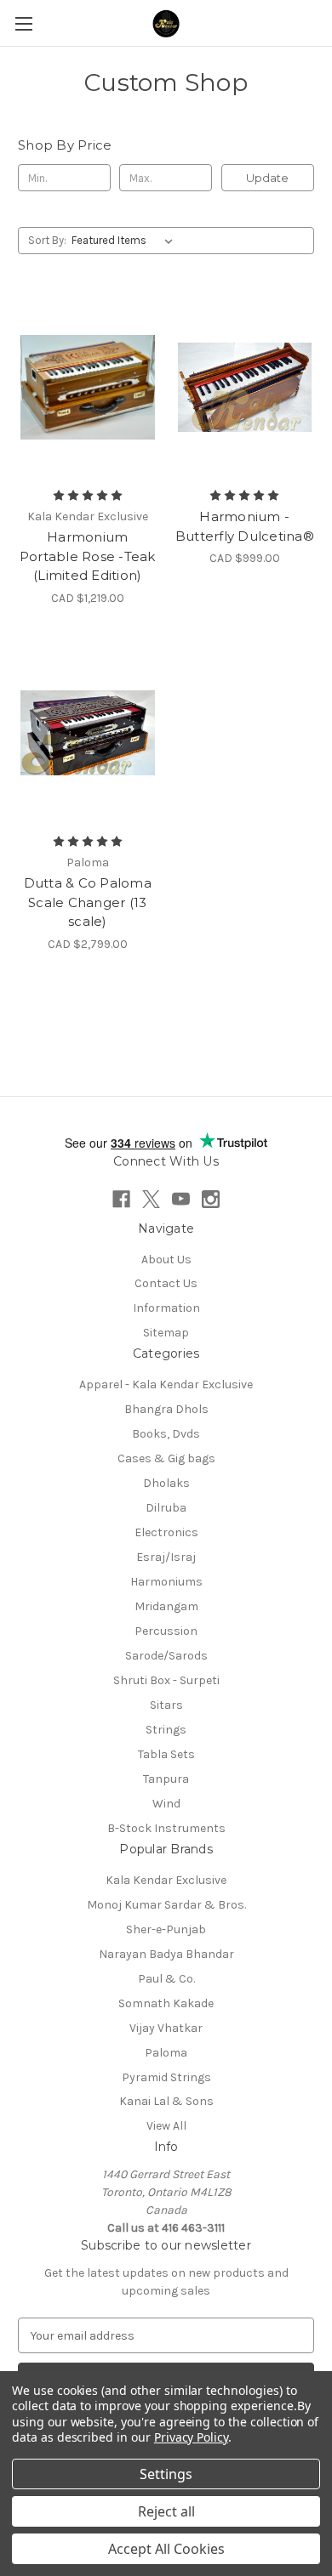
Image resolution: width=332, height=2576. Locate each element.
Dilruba (166, 1508)
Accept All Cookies (166, 2549)
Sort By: (47, 240)
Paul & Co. (166, 1979)
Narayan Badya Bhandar (166, 1954)
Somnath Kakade (166, 2003)
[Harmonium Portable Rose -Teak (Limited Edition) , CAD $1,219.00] (88, 387)
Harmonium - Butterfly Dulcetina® (245, 526)
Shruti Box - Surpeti (166, 1680)
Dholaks (166, 1483)
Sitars (166, 1705)
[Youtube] (181, 1199)
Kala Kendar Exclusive (166, 1880)
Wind (166, 1804)
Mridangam (166, 1606)
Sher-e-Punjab (166, 1929)
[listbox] (126, 241)
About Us (166, 1260)
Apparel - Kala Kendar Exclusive (166, 1384)
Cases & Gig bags (166, 1458)
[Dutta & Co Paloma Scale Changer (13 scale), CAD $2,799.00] (88, 734)
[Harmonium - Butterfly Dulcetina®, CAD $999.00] (245, 387)
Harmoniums (166, 1582)
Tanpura (166, 1779)
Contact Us (166, 1283)
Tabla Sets (166, 1754)
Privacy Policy (191, 2437)
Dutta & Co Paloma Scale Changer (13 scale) (88, 902)
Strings (166, 1730)
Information (166, 1308)
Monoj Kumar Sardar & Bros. (166, 1905)
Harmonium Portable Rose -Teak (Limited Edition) (88, 556)
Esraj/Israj (166, 1557)
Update (267, 178)
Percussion (166, 1631)
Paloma (166, 2053)
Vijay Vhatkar (166, 2028)
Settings (166, 2474)
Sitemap (166, 1333)
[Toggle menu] (23, 23)
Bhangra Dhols (166, 1409)
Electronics (166, 1532)
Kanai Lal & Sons (166, 2101)
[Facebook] (121, 1199)
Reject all (166, 2511)
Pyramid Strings (166, 2077)
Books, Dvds (166, 1434)
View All (166, 2126)
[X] (151, 1199)
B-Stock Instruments (166, 1828)
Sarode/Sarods (166, 1656)
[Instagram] (211, 1199)
